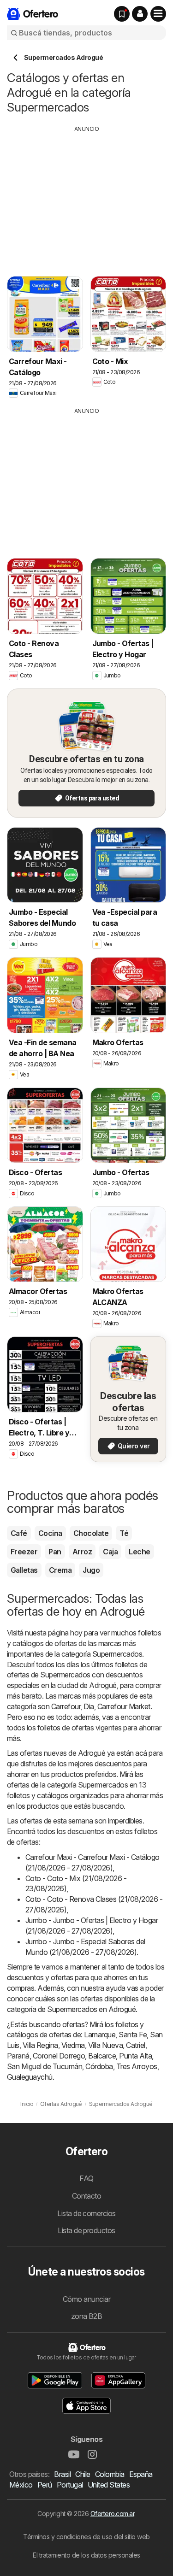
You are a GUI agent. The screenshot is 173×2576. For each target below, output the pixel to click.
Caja (110, 1552)
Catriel (135, 2045)
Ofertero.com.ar (112, 2514)
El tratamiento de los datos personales (86, 2555)
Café (19, 1533)
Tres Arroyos (137, 2066)
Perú (45, 2485)
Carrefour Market (124, 1706)
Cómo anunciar (86, 2299)
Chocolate (91, 1533)
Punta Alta (135, 2056)
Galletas (24, 1570)
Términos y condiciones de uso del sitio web (86, 2537)
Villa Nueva (105, 2045)
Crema (60, 1570)
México (21, 2485)
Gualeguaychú (30, 2077)
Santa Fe (133, 2035)
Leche (139, 1552)
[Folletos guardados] (122, 14)
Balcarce (102, 2056)
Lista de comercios (86, 2213)
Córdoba (99, 2066)
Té (124, 1533)
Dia (89, 1706)
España (141, 2474)
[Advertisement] (87, 198)
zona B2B (87, 2316)
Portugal (70, 2485)
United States (109, 2485)
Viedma (73, 2045)
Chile (83, 2474)
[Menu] (158, 14)
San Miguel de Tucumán (45, 2066)
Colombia (110, 2474)
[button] (140, 14)
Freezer (24, 1552)
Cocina (50, 1533)
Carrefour (66, 1706)
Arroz (82, 1552)
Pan (55, 1552)
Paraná (18, 2056)
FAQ (86, 2178)
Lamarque (100, 2035)
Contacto (87, 2196)
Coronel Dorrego (59, 2056)
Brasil (62, 2474)
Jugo (91, 1570)
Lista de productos (86, 2230)
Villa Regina (40, 2045)
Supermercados (117, 1654)
